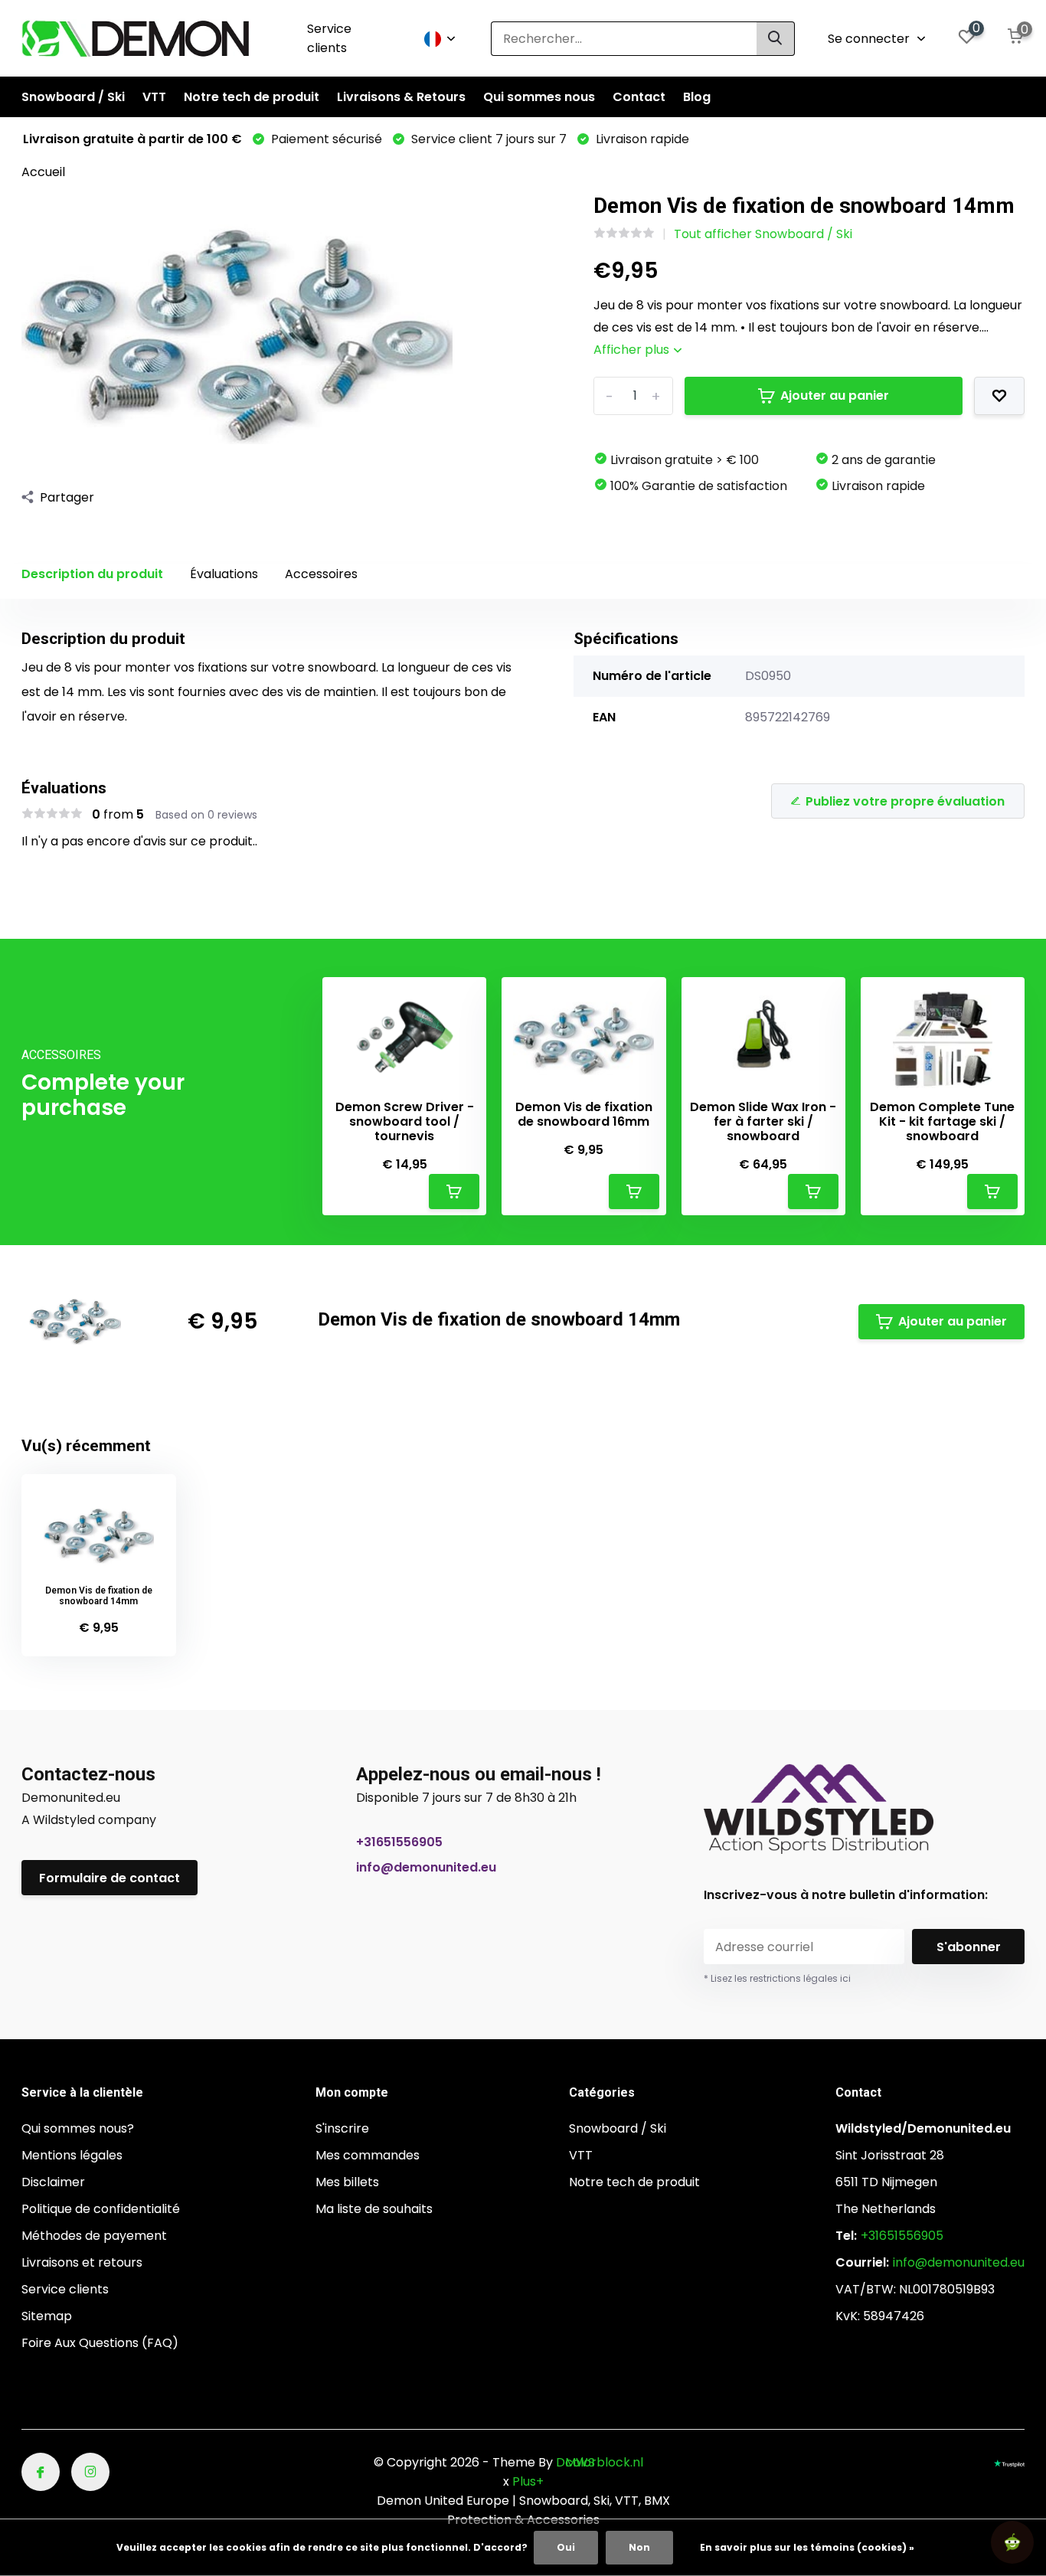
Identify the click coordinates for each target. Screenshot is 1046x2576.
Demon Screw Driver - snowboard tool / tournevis (405, 1122)
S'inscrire (342, 2128)
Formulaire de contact (110, 1878)
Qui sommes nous (539, 97)
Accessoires (321, 574)
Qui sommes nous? (78, 2128)
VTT (154, 97)
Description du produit (92, 574)
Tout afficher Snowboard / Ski (763, 234)
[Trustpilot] (1009, 2462)
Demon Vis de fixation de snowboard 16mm (584, 1114)
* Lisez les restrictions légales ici (777, 1978)
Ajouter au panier (835, 396)
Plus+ (528, 2481)
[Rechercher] (776, 39)
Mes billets (347, 2182)
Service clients (329, 38)
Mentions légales (72, 2155)
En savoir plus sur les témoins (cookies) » (807, 2547)
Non (639, 2547)
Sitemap (47, 2316)
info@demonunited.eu (426, 1867)
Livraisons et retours (82, 2262)
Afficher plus (633, 350)
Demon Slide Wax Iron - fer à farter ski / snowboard (763, 1122)
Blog (697, 97)
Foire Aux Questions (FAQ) (100, 2343)
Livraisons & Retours (401, 97)
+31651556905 (399, 1842)
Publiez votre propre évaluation (905, 801)
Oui (566, 2547)
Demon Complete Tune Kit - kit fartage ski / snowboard (942, 1122)
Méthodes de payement (94, 2236)
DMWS (575, 2462)
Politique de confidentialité (101, 2209)
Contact (639, 97)
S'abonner (969, 1947)
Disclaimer (53, 2182)
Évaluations (224, 574)
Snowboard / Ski (73, 97)
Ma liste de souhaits (374, 2209)
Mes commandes (368, 2155)
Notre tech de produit (252, 97)
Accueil (43, 172)
